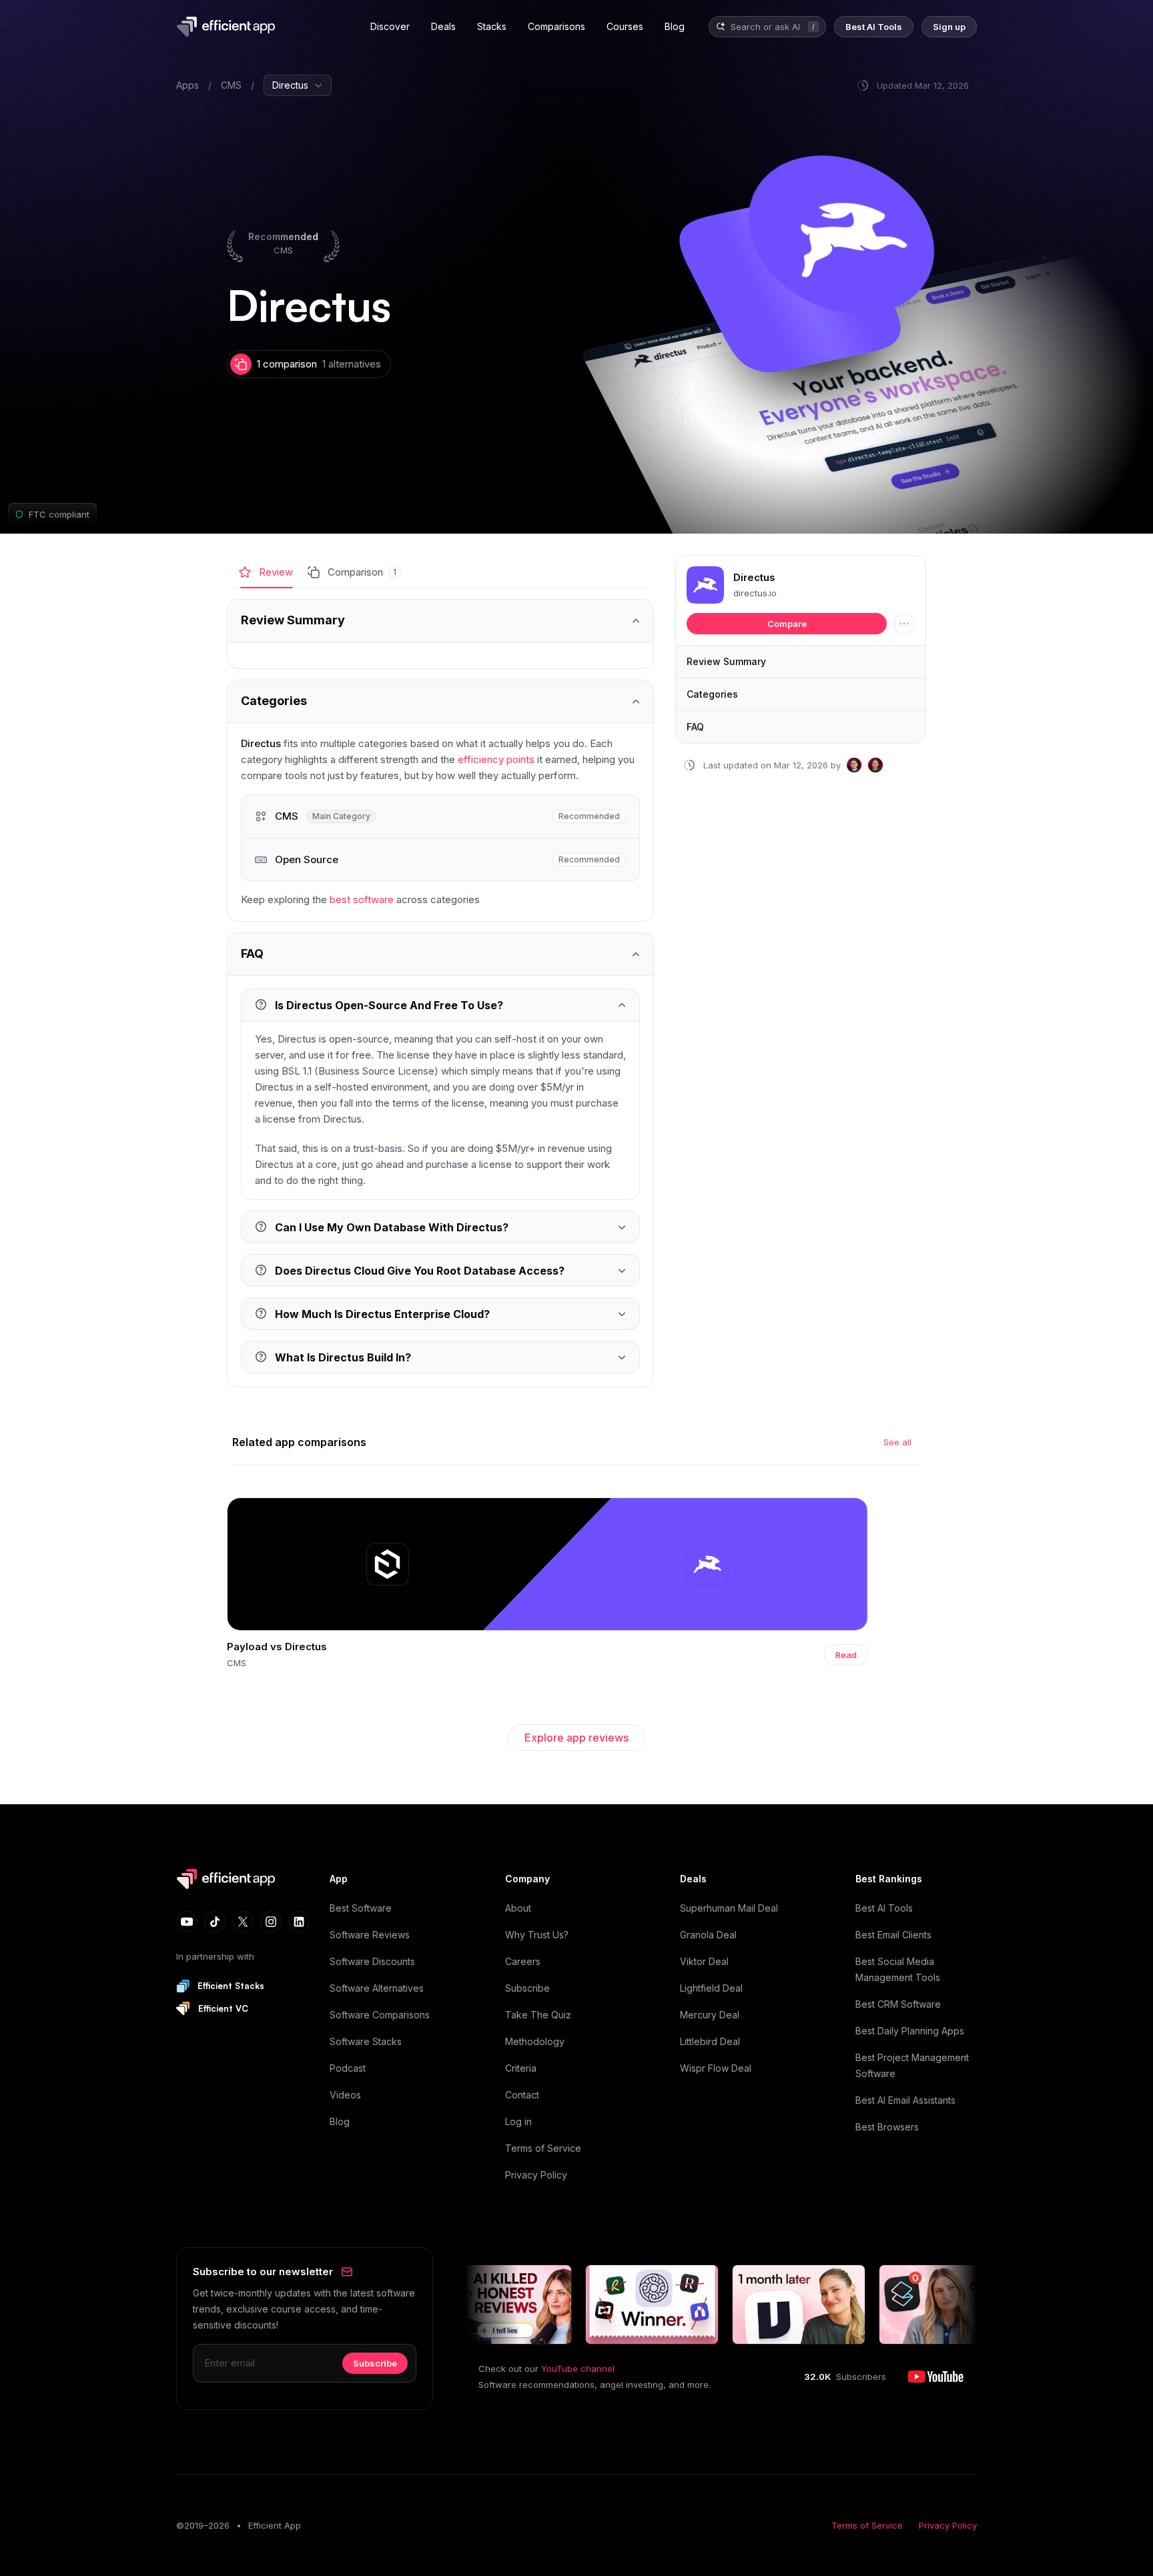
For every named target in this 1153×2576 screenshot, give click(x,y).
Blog (340, 2121)
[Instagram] (271, 1922)
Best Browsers (887, 2127)
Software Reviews (370, 1935)
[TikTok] (215, 1922)
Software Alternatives (377, 1988)
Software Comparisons (380, 2015)
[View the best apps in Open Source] (440, 859)
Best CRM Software (898, 2004)
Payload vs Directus (277, 1647)
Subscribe (527, 1988)
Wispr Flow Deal (716, 2068)
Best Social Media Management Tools (898, 1969)
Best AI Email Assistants (905, 2100)
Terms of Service (543, 2148)
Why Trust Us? (537, 1935)
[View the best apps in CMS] (440, 816)
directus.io (755, 593)
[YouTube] (187, 1922)
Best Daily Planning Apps (910, 2031)
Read (846, 1655)
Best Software (361, 1908)
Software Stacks (366, 2041)
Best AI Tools (884, 1908)
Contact (522, 2095)
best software (362, 899)
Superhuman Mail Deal (729, 1908)
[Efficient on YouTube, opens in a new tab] (935, 2377)
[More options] (904, 624)
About (518, 1908)
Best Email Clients (893, 1935)
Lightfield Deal (711, 1988)
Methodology (535, 2041)
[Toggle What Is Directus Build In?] (440, 1357)
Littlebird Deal (710, 2041)
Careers (523, 1961)
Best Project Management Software (912, 2065)
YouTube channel (578, 2369)
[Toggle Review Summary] (440, 621)
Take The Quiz (538, 2015)
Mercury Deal (710, 2015)
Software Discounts (372, 1961)
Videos (345, 2095)
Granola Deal (708, 1935)
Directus (754, 578)
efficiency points (496, 759)
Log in (518, 2121)
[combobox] (767, 27)
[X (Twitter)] (243, 1922)
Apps (187, 85)
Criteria (521, 2068)
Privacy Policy (536, 2175)
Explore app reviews (576, 1738)
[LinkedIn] (299, 1922)
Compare (787, 624)
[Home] (228, 27)
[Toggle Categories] (440, 701)
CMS (231, 85)
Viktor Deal (704, 1961)
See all (897, 1442)
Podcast (348, 2068)
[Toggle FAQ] (440, 954)
